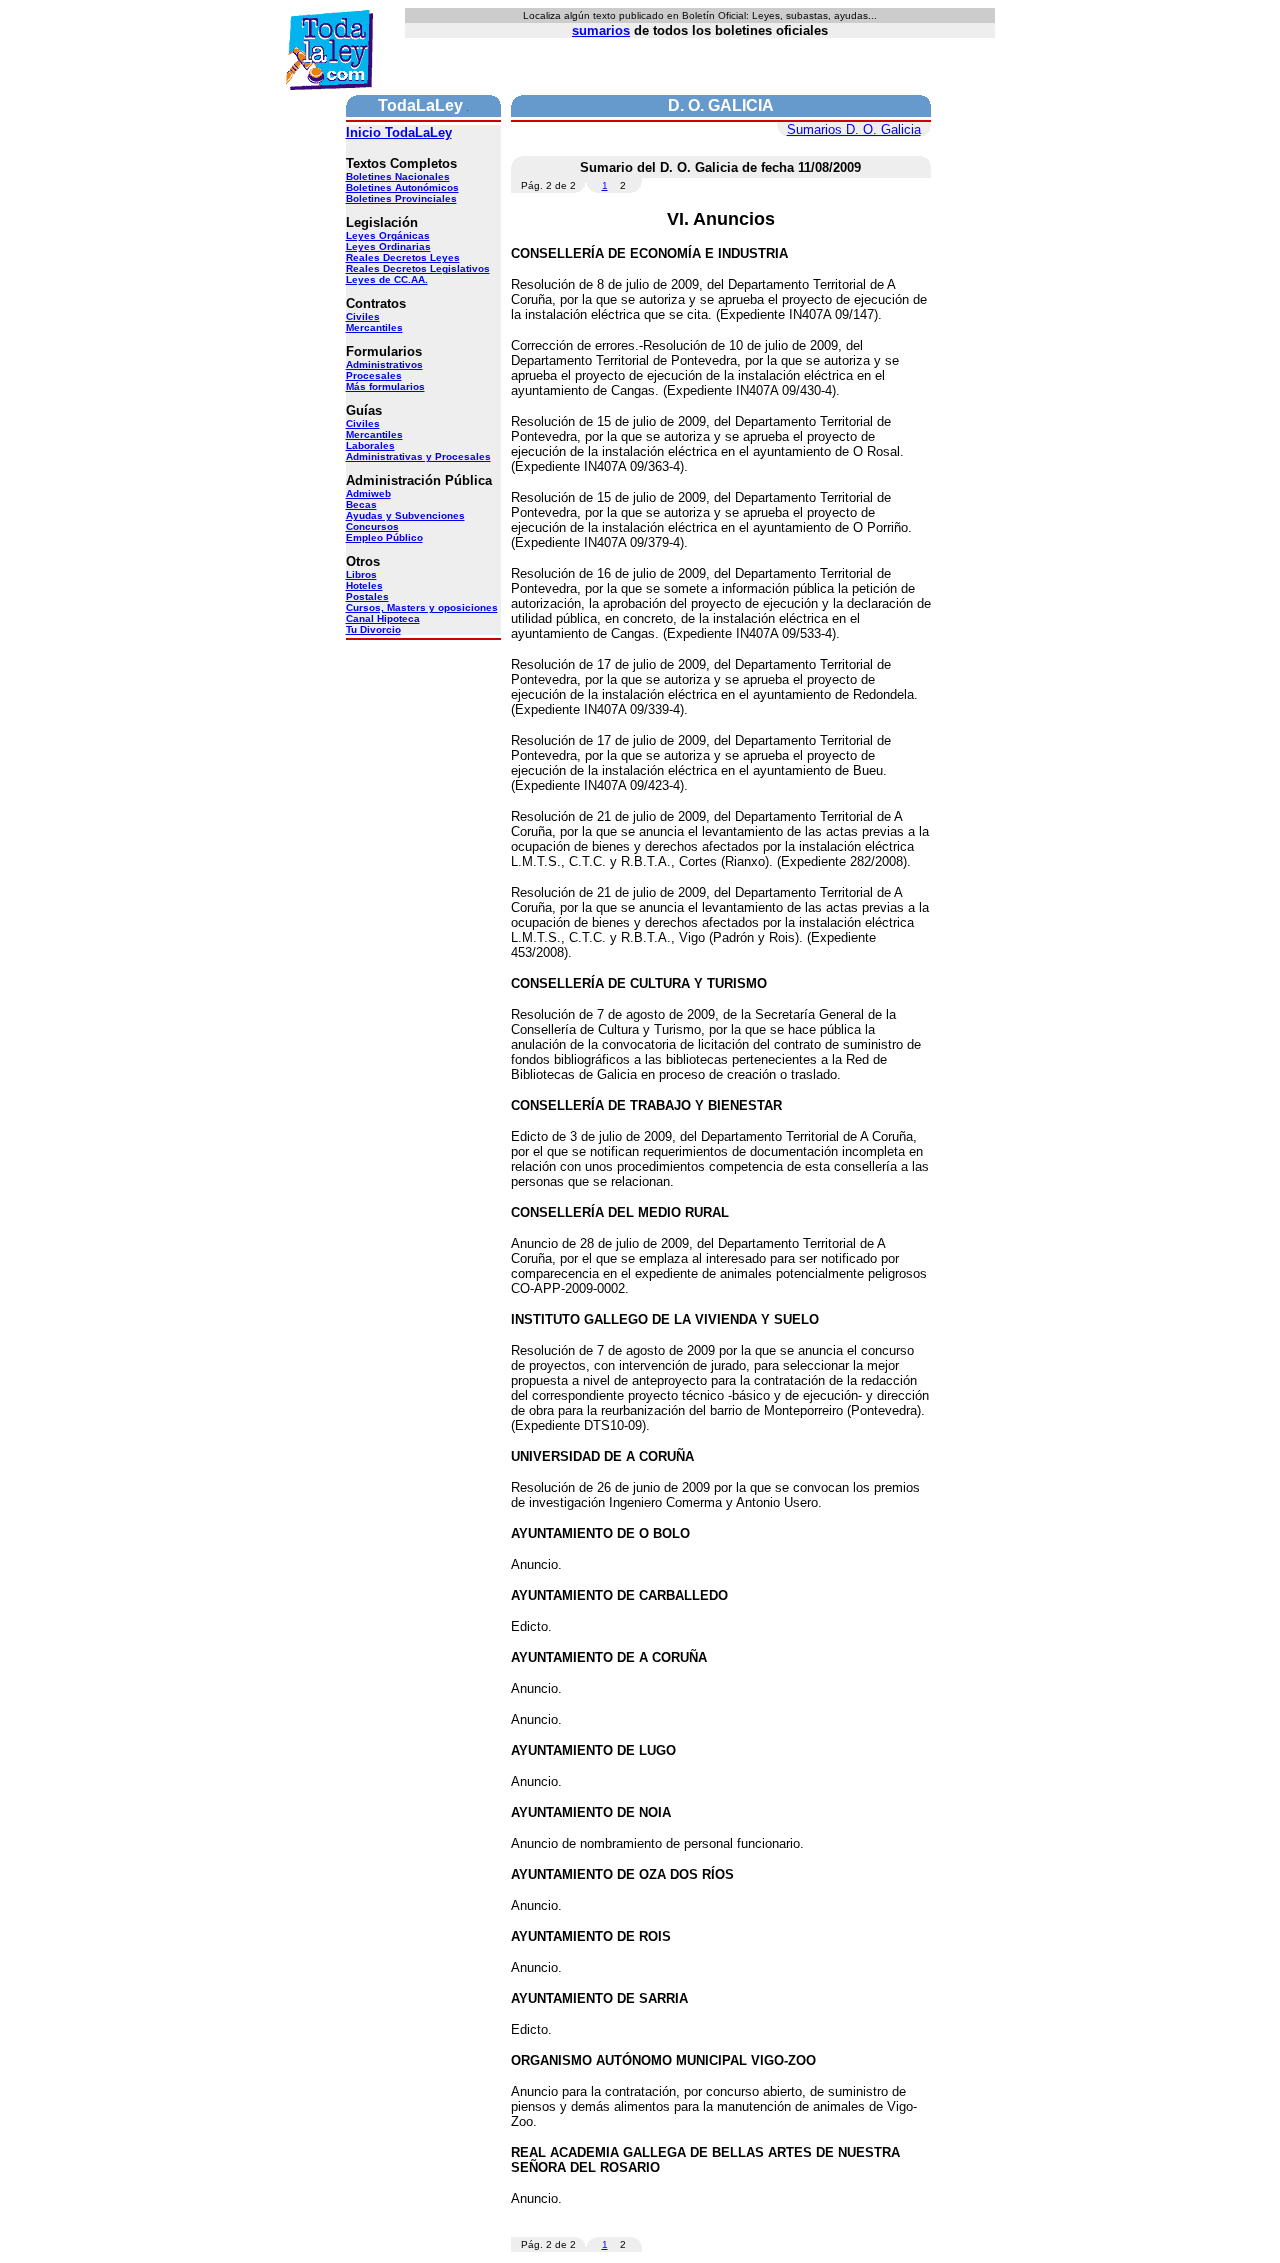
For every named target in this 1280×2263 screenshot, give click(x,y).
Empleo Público (384, 537)
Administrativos (384, 364)
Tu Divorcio (373, 629)
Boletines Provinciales (401, 198)
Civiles (363, 316)
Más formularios (385, 386)
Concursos (372, 526)
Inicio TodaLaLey (399, 132)
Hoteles (364, 585)
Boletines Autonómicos (402, 187)
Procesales (374, 375)
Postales (367, 596)
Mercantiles (374, 327)
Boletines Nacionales (398, 176)
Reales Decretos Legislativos (418, 268)
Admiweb (368, 493)
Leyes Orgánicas (388, 235)
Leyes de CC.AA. (387, 279)
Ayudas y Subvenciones (405, 515)
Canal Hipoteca (383, 618)
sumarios (601, 30)
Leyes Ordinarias (388, 246)
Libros (361, 574)
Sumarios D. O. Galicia (854, 129)
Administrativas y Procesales (418, 456)
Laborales (370, 445)
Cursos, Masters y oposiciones (422, 607)
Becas (361, 504)
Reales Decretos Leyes (403, 257)
